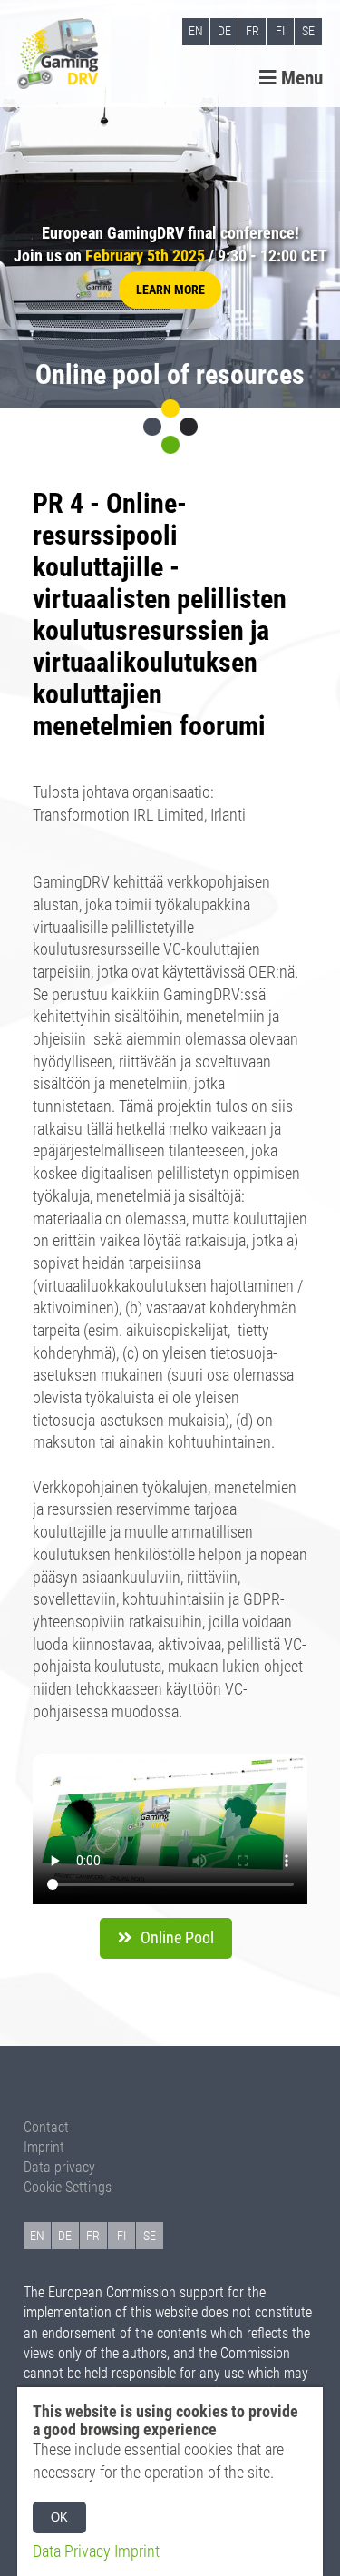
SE (308, 31)
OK (59, 2517)
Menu (300, 78)
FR (253, 31)
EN (196, 31)
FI (280, 31)
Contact (46, 2127)
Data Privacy (72, 2551)
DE (224, 31)
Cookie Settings (68, 2187)
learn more (170, 290)
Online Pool (177, 1938)
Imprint (44, 2147)
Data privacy (59, 2167)
